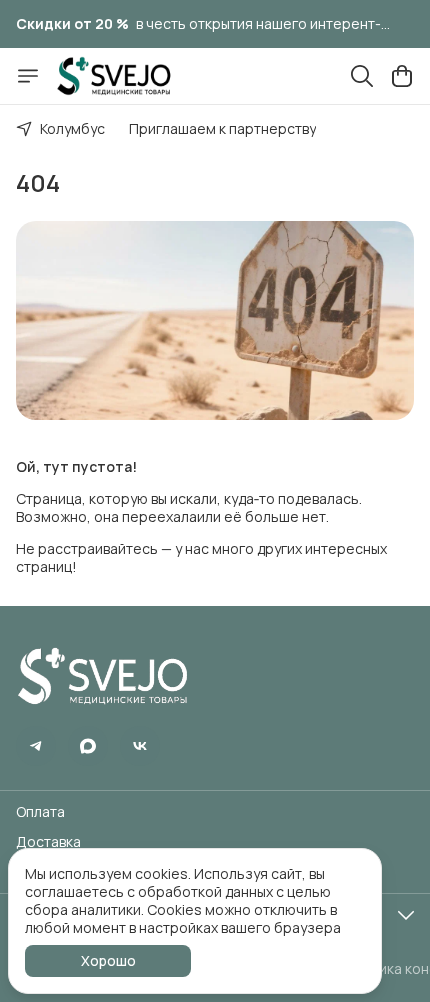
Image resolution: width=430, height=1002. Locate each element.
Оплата (40, 812)
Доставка (48, 842)
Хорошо (108, 960)
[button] (36, 746)
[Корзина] (402, 76)
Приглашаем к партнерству (222, 128)
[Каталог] (28, 76)
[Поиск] (362, 76)
